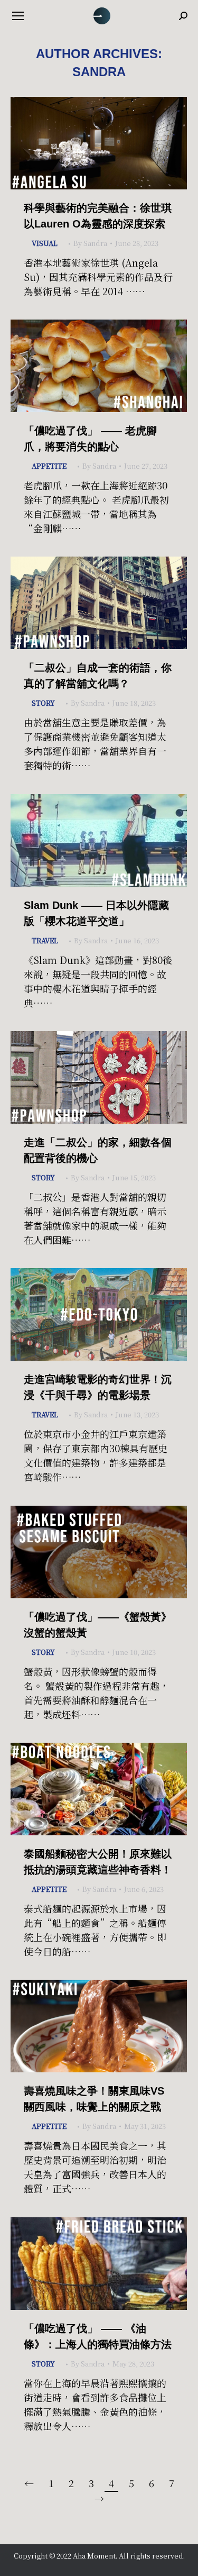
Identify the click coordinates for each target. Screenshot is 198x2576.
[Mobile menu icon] (18, 16)
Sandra (99, 72)
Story (43, 703)
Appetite (49, 466)
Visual (45, 243)
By (90, 243)
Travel (45, 940)
